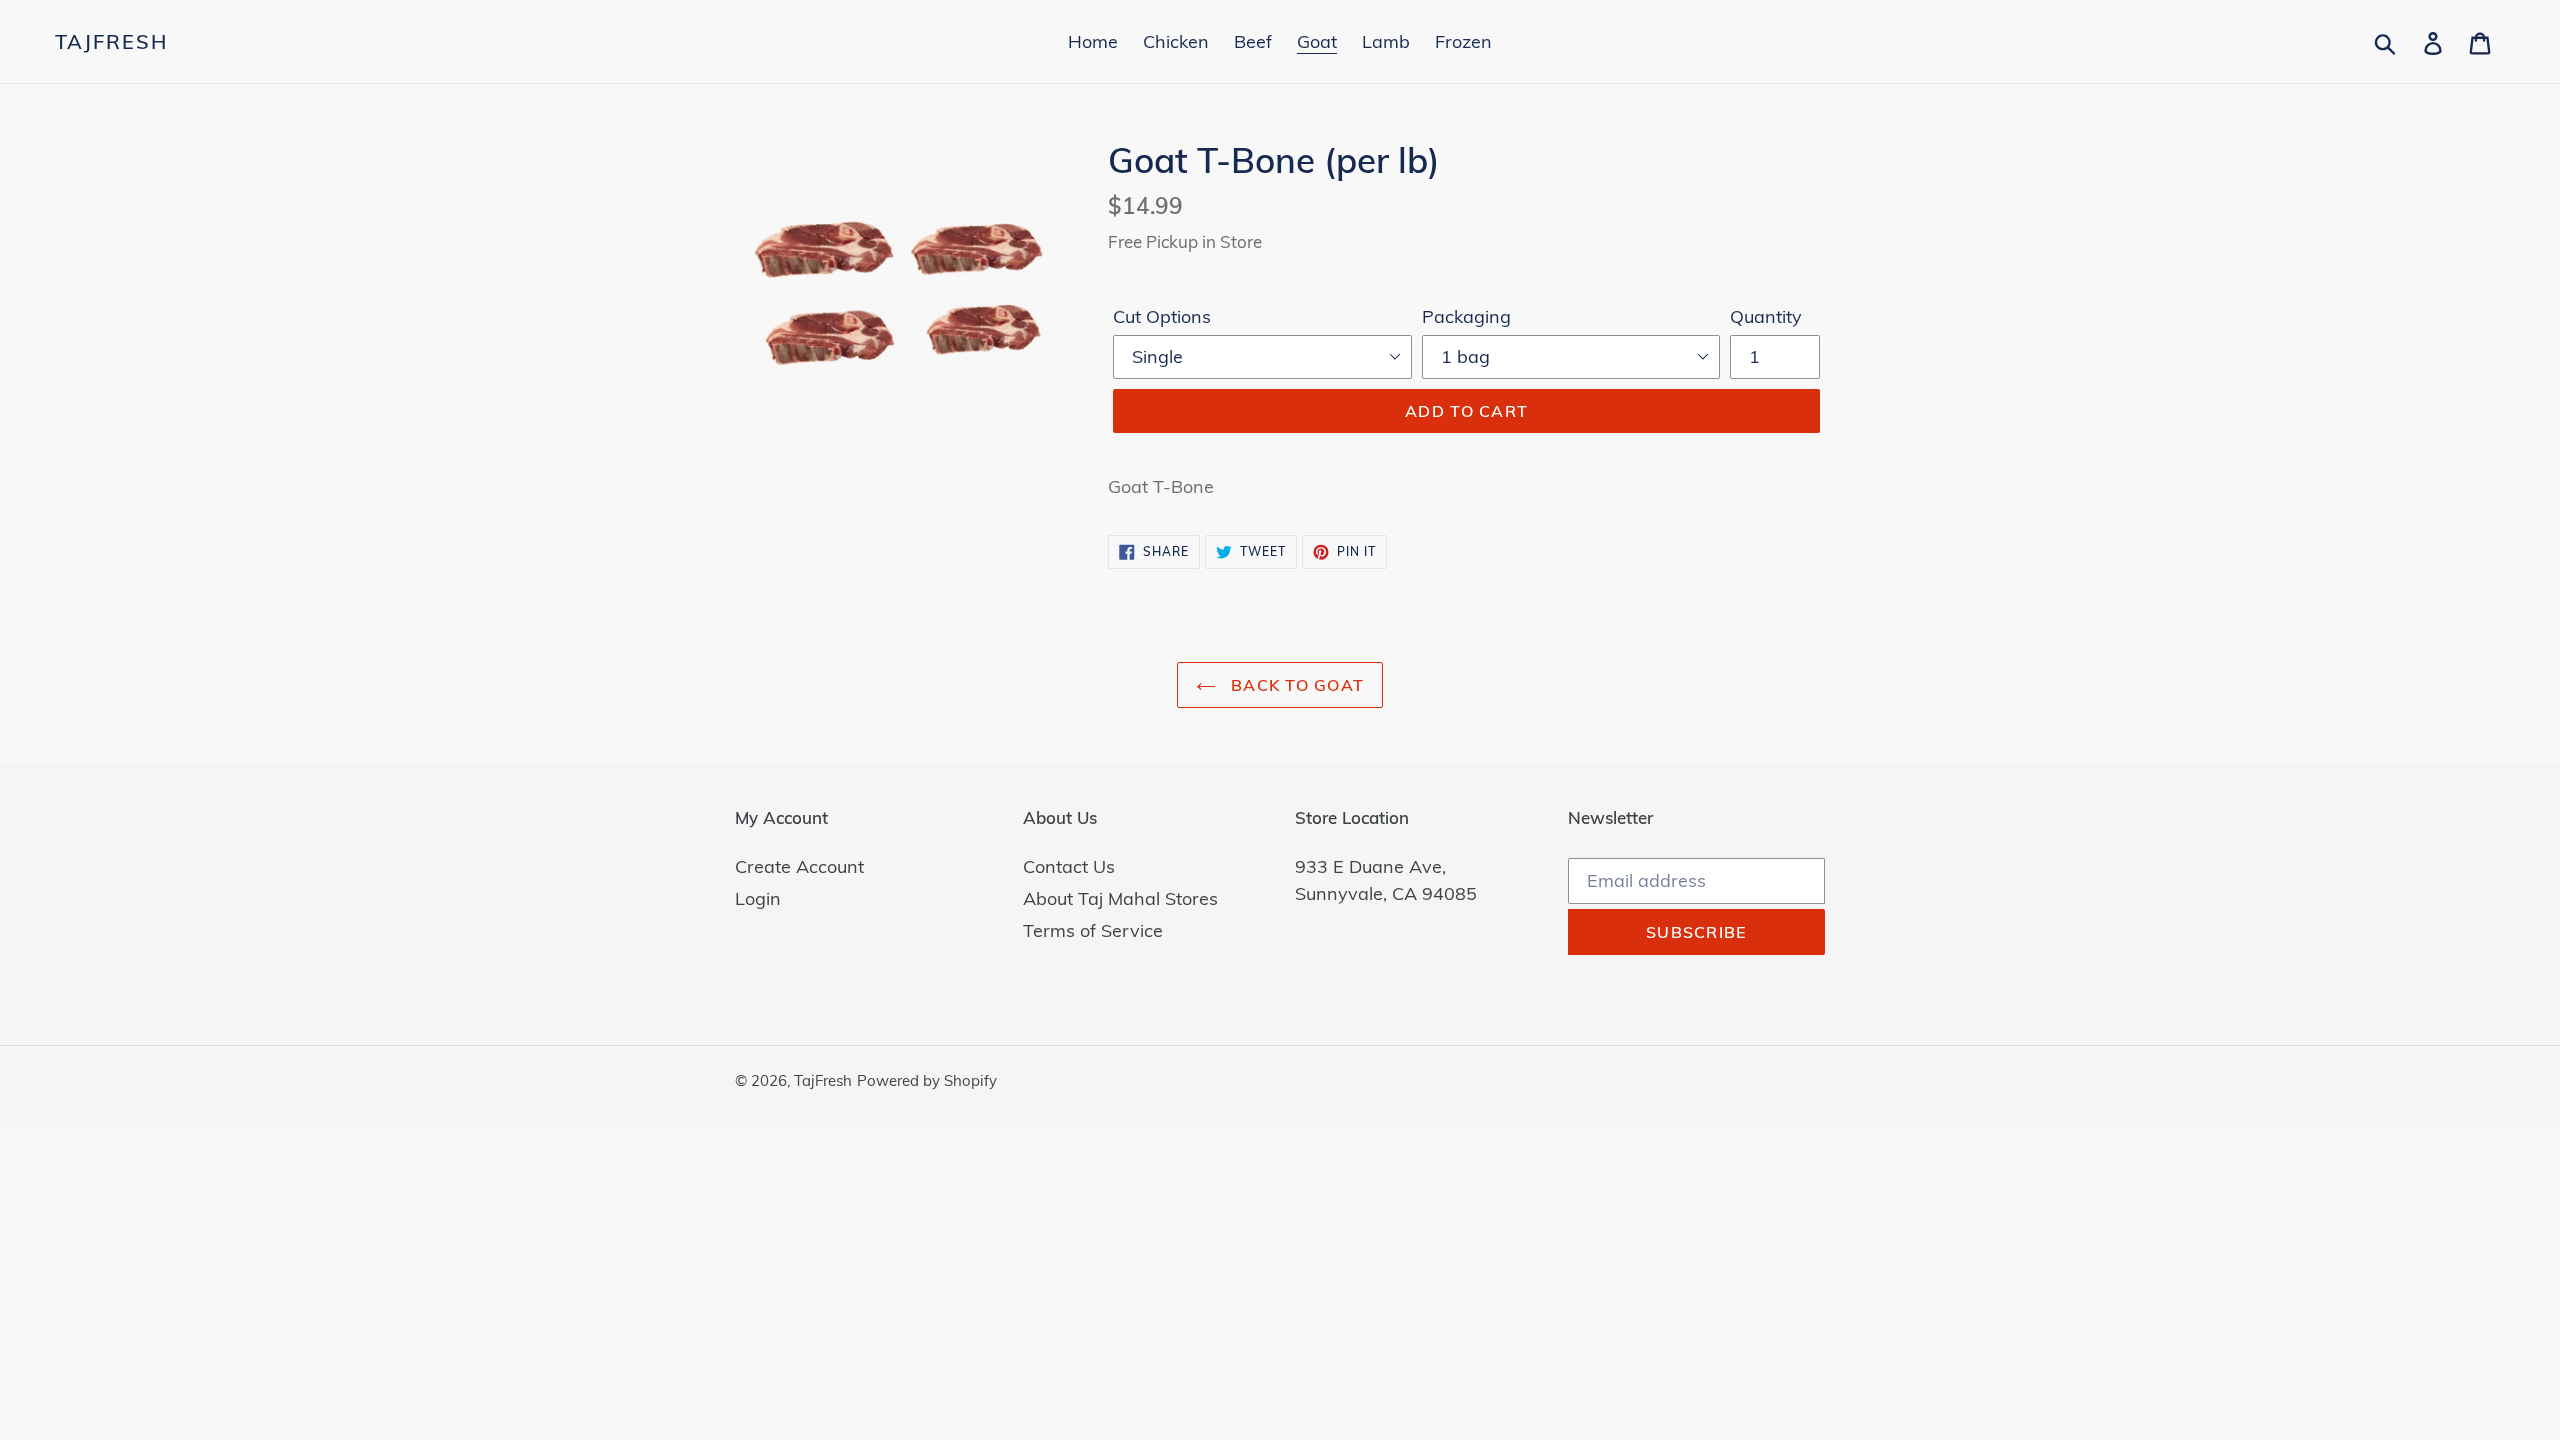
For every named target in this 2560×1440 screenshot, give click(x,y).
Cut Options (1162, 316)
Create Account (799, 866)
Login (758, 898)
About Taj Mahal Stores (1120, 898)
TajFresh (111, 42)
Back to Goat (1295, 685)
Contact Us (1069, 866)
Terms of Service (1093, 930)
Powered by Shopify (927, 1080)
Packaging (1466, 316)
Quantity (1766, 316)
